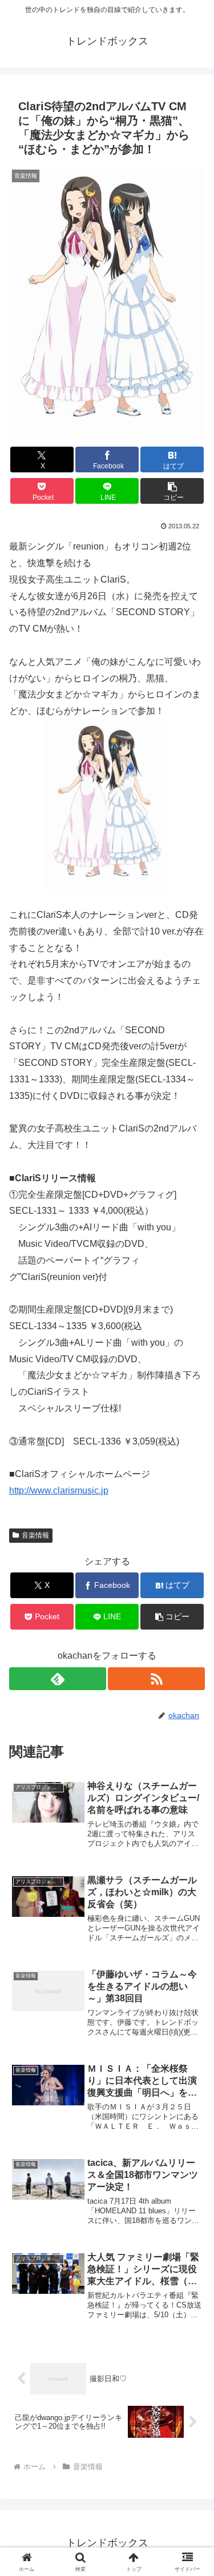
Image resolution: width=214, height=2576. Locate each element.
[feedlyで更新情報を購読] (58, 1679)
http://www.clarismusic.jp (59, 1490)
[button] (172, 491)
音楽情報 (35, 1535)
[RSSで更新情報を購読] (156, 1679)
